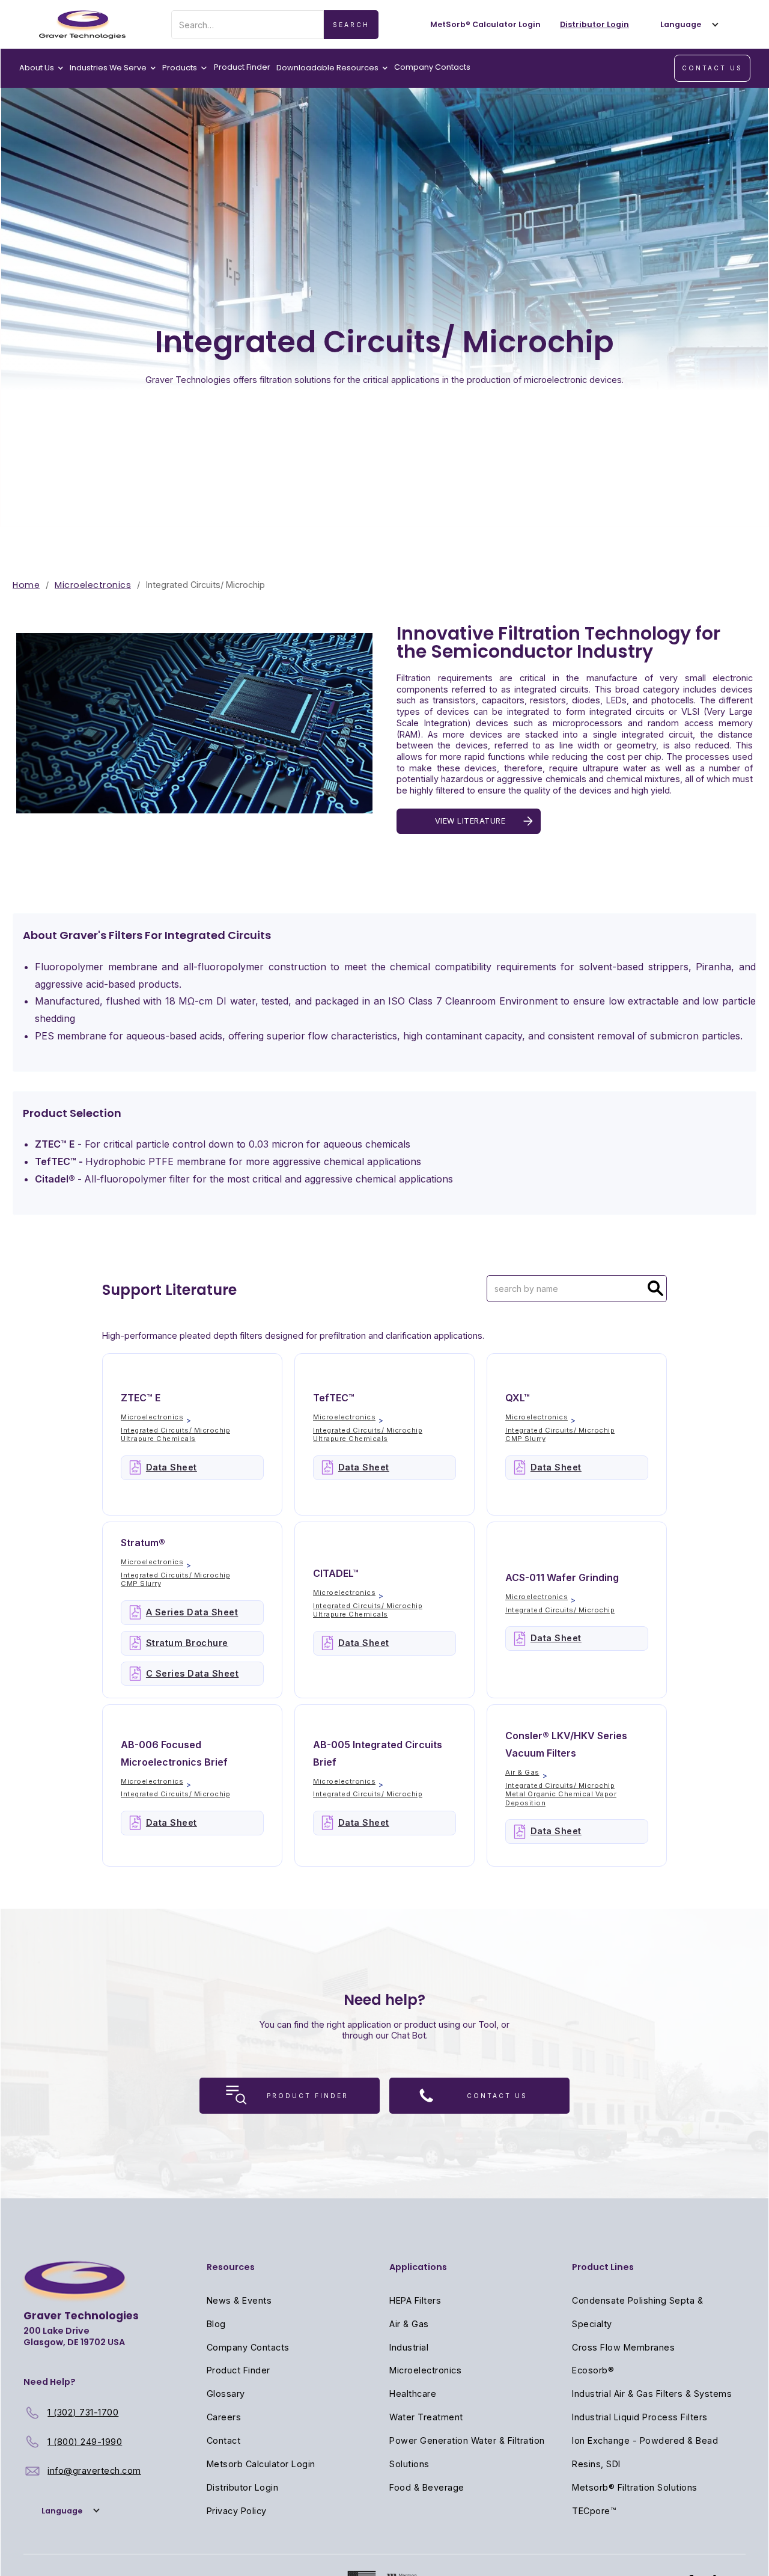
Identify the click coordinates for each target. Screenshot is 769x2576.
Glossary (226, 2394)
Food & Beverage (427, 2487)
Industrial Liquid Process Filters (640, 2417)
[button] (687, 24)
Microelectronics (93, 585)
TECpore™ (594, 2511)
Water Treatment (426, 2417)
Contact (224, 2440)
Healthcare (413, 2394)
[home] (82, 25)
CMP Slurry (525, 1439)
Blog (216, 2324)
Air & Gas (522, 1772)
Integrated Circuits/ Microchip (175, 1430)
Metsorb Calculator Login (261, 2464)
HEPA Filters (415, 2300)
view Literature (470, 821)
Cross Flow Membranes (623, 2347)
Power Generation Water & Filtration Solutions (467, 2452)
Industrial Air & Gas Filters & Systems (652, 2394)
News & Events (239, 2300)
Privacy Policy (237, 2511)
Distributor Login (243, 2487)
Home (26, 585)
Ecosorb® (593, 2370)
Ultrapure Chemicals (158, 1439)
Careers (224, 2417)
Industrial (409, 2347)
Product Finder (242, 67)
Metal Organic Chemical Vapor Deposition (561, 1798)
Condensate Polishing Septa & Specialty (637, 2312)
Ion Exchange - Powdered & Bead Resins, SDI (645, 2452)
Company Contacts (432, 67)
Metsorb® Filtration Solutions (635, 2487)
